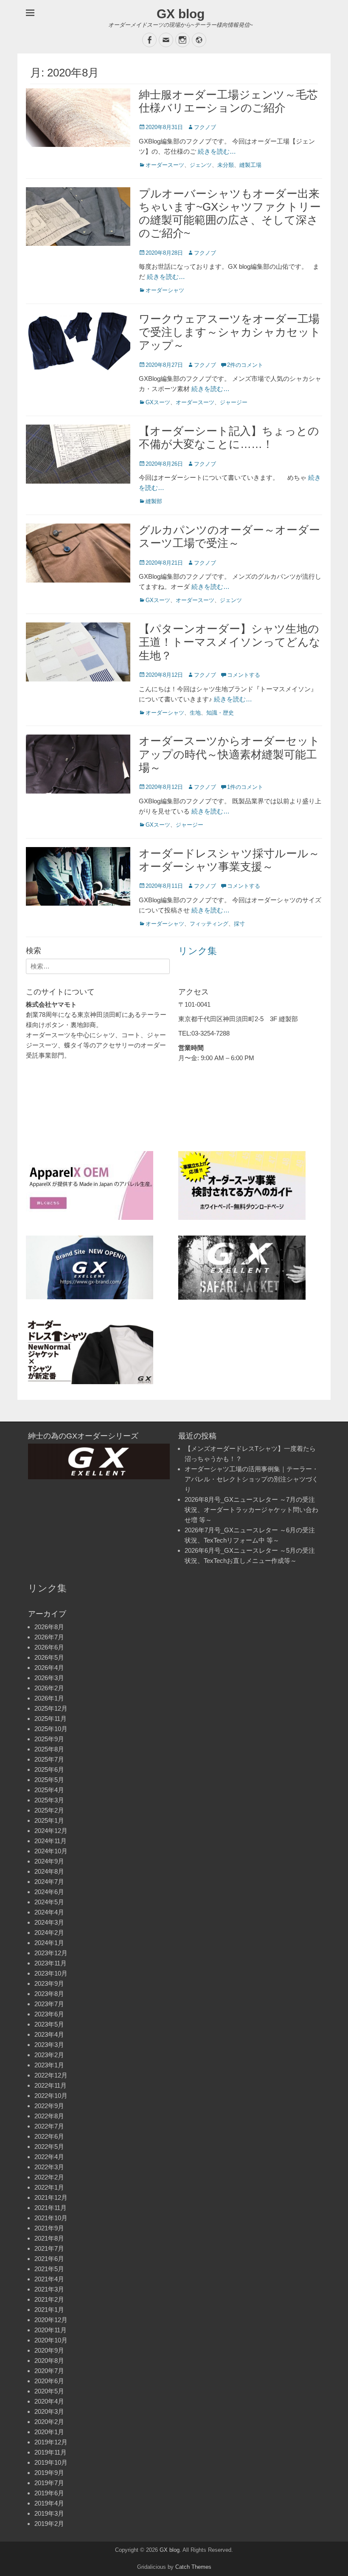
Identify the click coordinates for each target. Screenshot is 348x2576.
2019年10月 (51, 2462)
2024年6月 (49, 1892)
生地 (195, 713)
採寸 (239, 924)
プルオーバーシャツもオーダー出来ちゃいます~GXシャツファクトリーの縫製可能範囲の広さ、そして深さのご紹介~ (230, 214)
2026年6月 (49, 1647)
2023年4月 (49, 2034)
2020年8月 (49, 2361)
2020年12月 (51, 2320)
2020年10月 (51, 2340)
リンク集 (198, 951)
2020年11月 (51, 2330)
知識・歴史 (220, 713)
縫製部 (154, 501)
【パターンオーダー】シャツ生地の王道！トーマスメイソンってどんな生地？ (230, 642)
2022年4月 (49, 2157)
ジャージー (234, 402)
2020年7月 (49, 2371)
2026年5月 (49, 1657)
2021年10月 (51, 2218)
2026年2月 (49, 1688)
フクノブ (205, 127)
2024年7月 (49, 1882)
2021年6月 (49, 2259)
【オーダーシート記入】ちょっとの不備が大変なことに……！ (229, 438)
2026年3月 (49, 1678)
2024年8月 (49, 1871)
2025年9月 (49, 1739)
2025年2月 (49, 1810)
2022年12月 (51, 2075)
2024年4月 (49, 1912)
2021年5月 (49, 2269)
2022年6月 (49, 2136)
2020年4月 (49, 2401)
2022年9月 (49, 2106)
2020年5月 (49, 2391)
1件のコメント (245, 787)
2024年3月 (49, 1922)
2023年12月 (51, 1953)
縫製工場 (250, 165)
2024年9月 (49, 1861)
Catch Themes (193, 2567)
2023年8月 (49, 1994)
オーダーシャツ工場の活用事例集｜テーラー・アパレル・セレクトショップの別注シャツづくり (251, 1479)
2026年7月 (49, 1637)
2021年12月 (51, 2197)
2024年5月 (49, 1902)
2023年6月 (49, 2014)
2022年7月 (49, 2126)
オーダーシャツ (165, 290)
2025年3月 (49, 1800)
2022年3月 (49, 2167)
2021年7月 (49, 2248)
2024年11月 (51, 1841)
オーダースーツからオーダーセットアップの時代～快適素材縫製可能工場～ (229, 754)
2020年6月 (49, 2381)
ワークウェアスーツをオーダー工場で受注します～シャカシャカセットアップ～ (230, 332)
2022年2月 (49, 2177)
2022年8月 (49, 2116)
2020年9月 (49, 2350)
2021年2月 (49, 2299)
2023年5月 (49, 2024)
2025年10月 (51, 1729)
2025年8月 (49, 1749)
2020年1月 (49, 2432)
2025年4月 (49, 1790)
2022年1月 (49, 2187)
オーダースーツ (165, 165)
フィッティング (209, 924)
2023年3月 (49, 2045)
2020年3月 (49, 2411)
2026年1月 (49, 1698)
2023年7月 (49, 2004)
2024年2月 (49, 1933)
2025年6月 (49, 1769)
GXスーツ (158, 402)
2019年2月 (49, 2524)
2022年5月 (49, 2147)
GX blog (181, 14)
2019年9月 (49, 2473)
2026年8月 (49, 1627)
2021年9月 (49, 2228)
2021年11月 (51, 2208)
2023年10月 (51, 1973)
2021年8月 (49, 2238)
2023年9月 (49, 1983)
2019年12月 (51, 2442)
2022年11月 (51, 2085)
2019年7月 (49, 2483)
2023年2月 (49, 2055)
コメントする (244, 675)
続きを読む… (217, 151)
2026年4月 (49, 1668)
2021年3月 (49, 2289)
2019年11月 (51, 2452)
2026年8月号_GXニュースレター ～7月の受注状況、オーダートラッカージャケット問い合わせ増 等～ (251, 1510)
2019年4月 (49, 2503)
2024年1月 (49, 1943)
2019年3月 (49, 2513)
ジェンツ (201, 165)
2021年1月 (49, 2310)
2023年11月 (51, 1963)
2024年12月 (51, 1831)
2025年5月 (49, 1780)
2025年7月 (49, 1759)
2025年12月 (51, 1708)
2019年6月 (49, 2493)
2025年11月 (51, 1719)
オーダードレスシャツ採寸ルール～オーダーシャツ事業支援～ (229, 860)
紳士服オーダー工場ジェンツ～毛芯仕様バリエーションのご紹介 (228, 101)
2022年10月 (51, 2096)
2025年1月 (49, 1820)
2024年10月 (51, 1851)
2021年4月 (49, 2279)
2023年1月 (49, 2065)
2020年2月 (49, 2422)
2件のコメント (245, 365)
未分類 (226, 165)
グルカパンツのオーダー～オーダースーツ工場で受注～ (229, 536)
